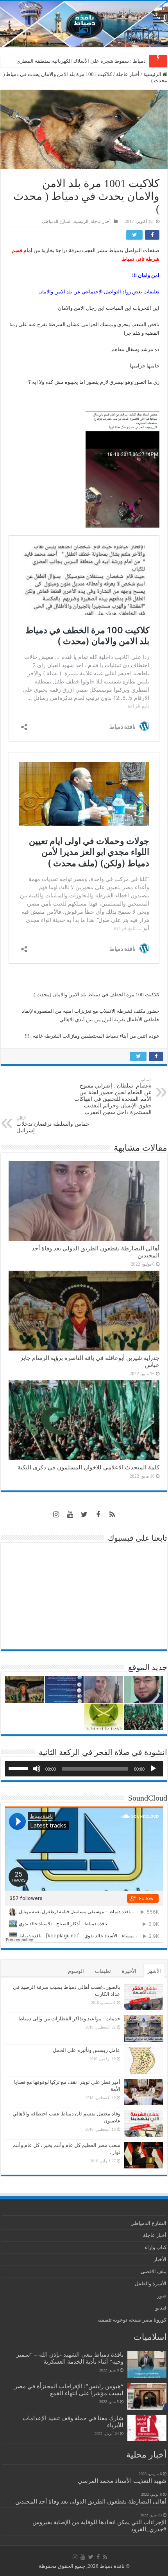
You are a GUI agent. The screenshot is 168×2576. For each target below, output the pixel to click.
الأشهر (154, 1971)
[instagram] (56, 1515)
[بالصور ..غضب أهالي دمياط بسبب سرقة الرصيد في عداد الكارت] (144, 1997)
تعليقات (103, 1971)
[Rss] (112, 1515)
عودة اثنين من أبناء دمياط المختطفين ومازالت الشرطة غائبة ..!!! (92, 1036)
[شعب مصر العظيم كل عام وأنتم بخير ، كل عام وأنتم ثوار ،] (144, 2155)
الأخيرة (129, 1971)
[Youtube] (70, 1515)
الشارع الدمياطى (57, 221)
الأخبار (160, 2259)
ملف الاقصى (154, 2271)
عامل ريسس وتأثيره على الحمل (87, 2050)
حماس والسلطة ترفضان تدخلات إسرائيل (53, 1125)
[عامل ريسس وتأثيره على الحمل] (144, 2060)
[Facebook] (98, 1515)
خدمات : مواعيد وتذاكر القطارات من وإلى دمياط (69, 2019)
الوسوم (76, 1971)
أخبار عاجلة (128, 74)
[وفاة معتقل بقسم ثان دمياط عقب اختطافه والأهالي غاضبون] (144, 2124)
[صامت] (37, 1769)
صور (162, 2296)
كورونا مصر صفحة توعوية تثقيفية (132, 2320)
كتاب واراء (156, 2247)
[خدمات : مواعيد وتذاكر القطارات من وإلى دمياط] (144, 2029)
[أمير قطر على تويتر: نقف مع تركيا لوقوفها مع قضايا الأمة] (144, 2092)
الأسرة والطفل (151, 2284)
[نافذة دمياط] (84, 24)
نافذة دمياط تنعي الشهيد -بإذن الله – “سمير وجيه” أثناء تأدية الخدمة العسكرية (70, 2358)
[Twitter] (84, 1515)
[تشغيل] (153, 1769)
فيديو (161, 2308)
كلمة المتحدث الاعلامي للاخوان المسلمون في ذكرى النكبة (85, 61)
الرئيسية (153, 74)
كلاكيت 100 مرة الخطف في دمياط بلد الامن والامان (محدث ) (97, 995)
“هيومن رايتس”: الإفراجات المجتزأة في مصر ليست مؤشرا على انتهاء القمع (69, 2390)
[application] (84, 1769)
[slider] (20, 1768)
